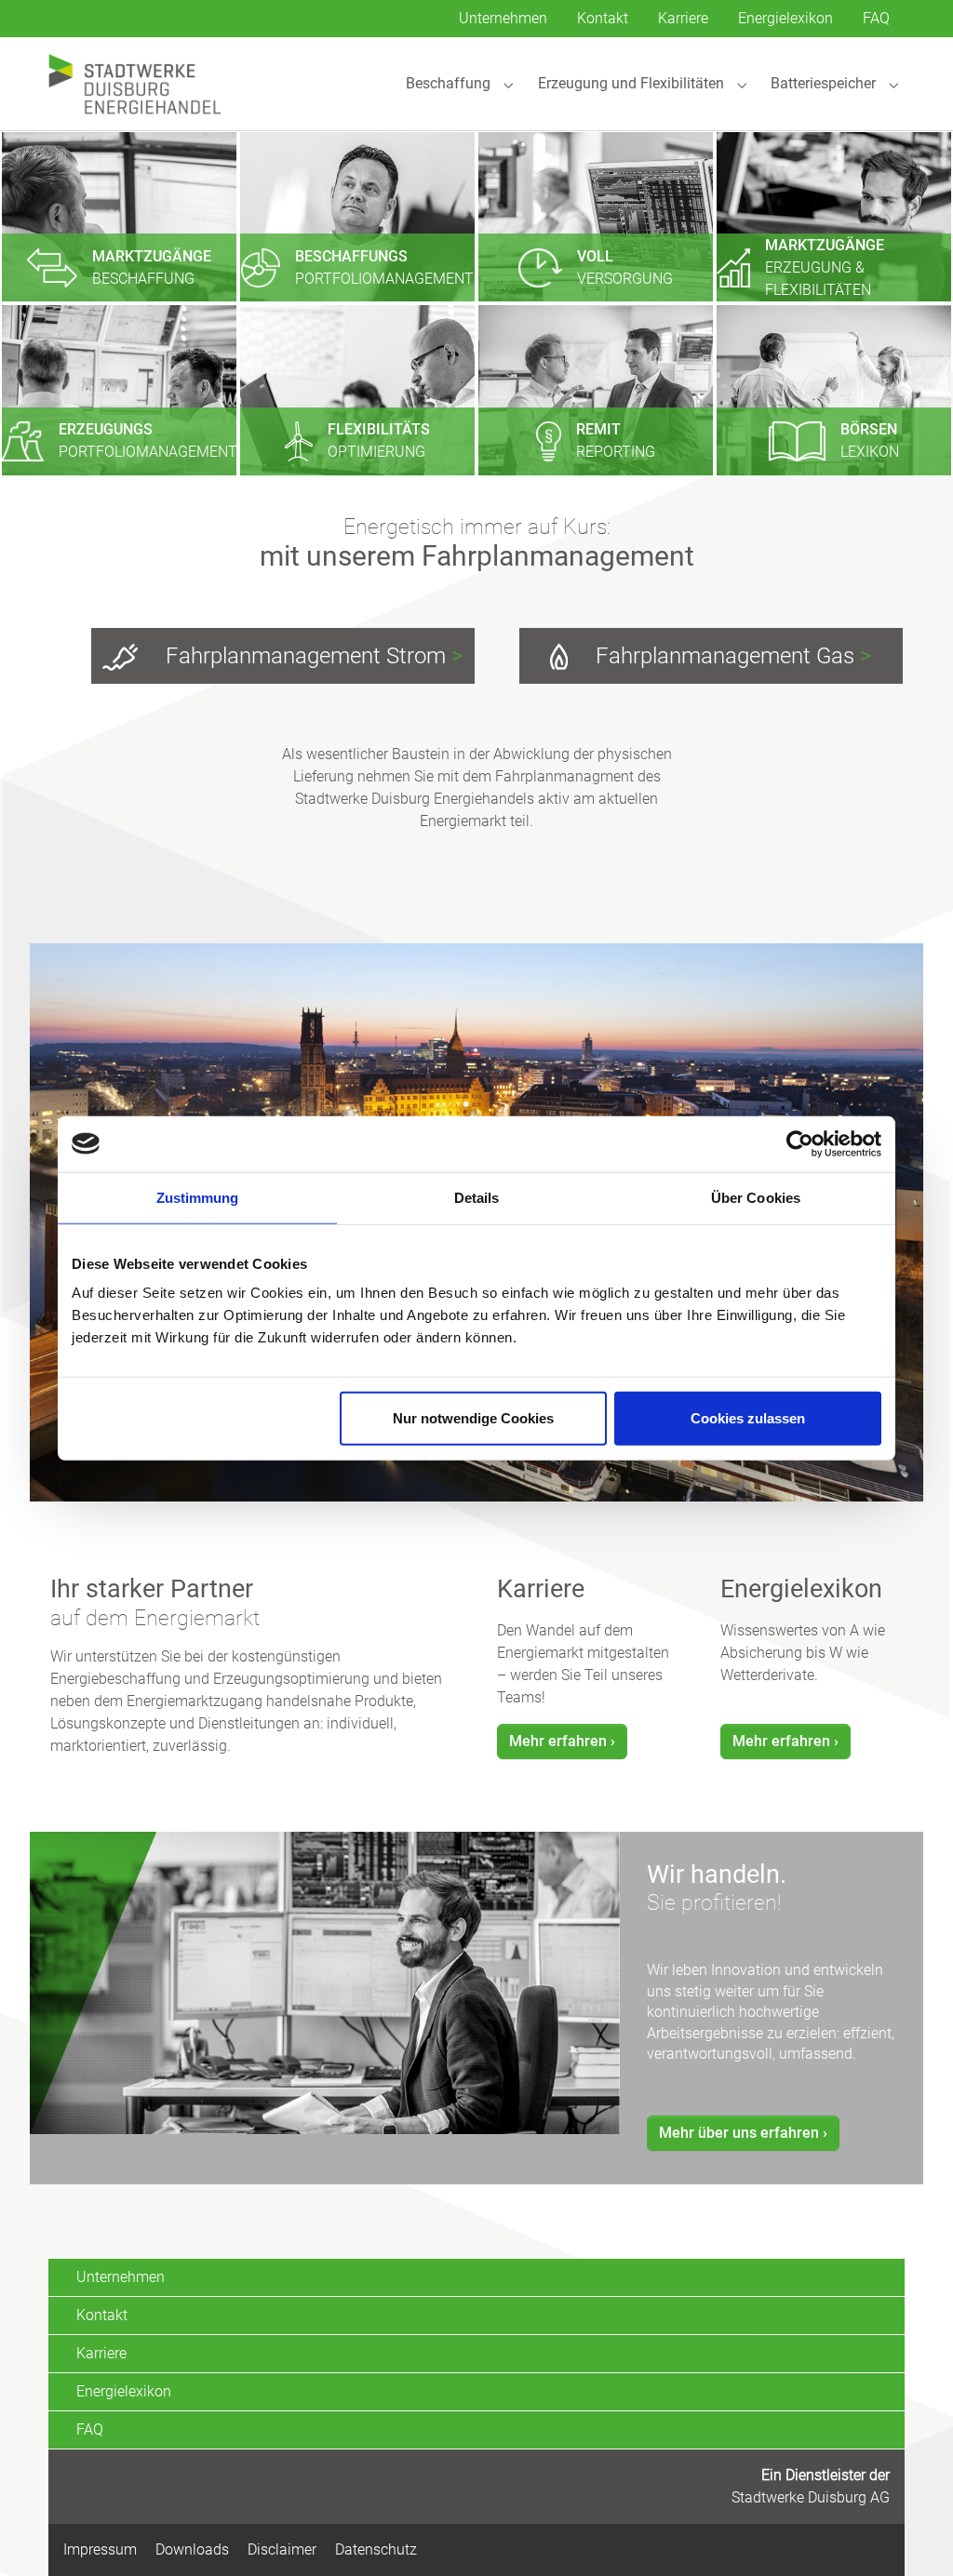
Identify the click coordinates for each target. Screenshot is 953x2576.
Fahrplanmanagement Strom (311, 656)
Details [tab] (477, 1197)
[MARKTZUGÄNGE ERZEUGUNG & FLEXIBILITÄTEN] (834, 215)
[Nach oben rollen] (912, 2535)
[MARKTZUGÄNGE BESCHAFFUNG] (119, 215)
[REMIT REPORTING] (596, 389)
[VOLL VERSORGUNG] (596, 215)
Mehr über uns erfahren (739, 2133)
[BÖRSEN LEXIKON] (834, 389)
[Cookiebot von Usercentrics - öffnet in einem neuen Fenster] (800, 1143)
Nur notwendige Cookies (473, 1418)
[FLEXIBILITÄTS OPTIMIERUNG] (357, 389)
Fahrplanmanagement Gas (731, 656)
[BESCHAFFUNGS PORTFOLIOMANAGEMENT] (357, 215)
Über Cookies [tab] (756, 1197)
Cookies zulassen (748, 1418)
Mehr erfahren (558, 1741)
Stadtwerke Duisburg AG (811, 2497)
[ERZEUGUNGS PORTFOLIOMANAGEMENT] (119, 389)
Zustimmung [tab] (198, 1197)
